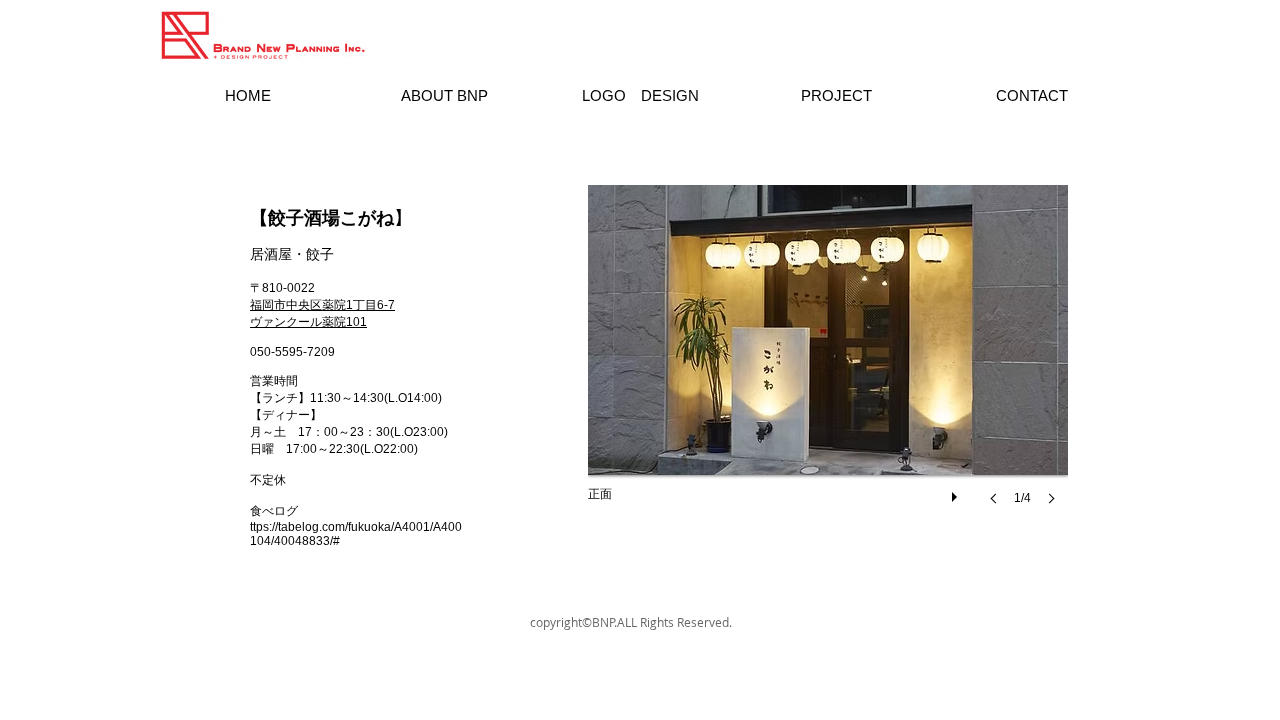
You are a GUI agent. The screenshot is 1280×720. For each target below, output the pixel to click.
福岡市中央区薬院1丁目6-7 (322, 305)
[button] (828, 365)
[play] (957, 492)
